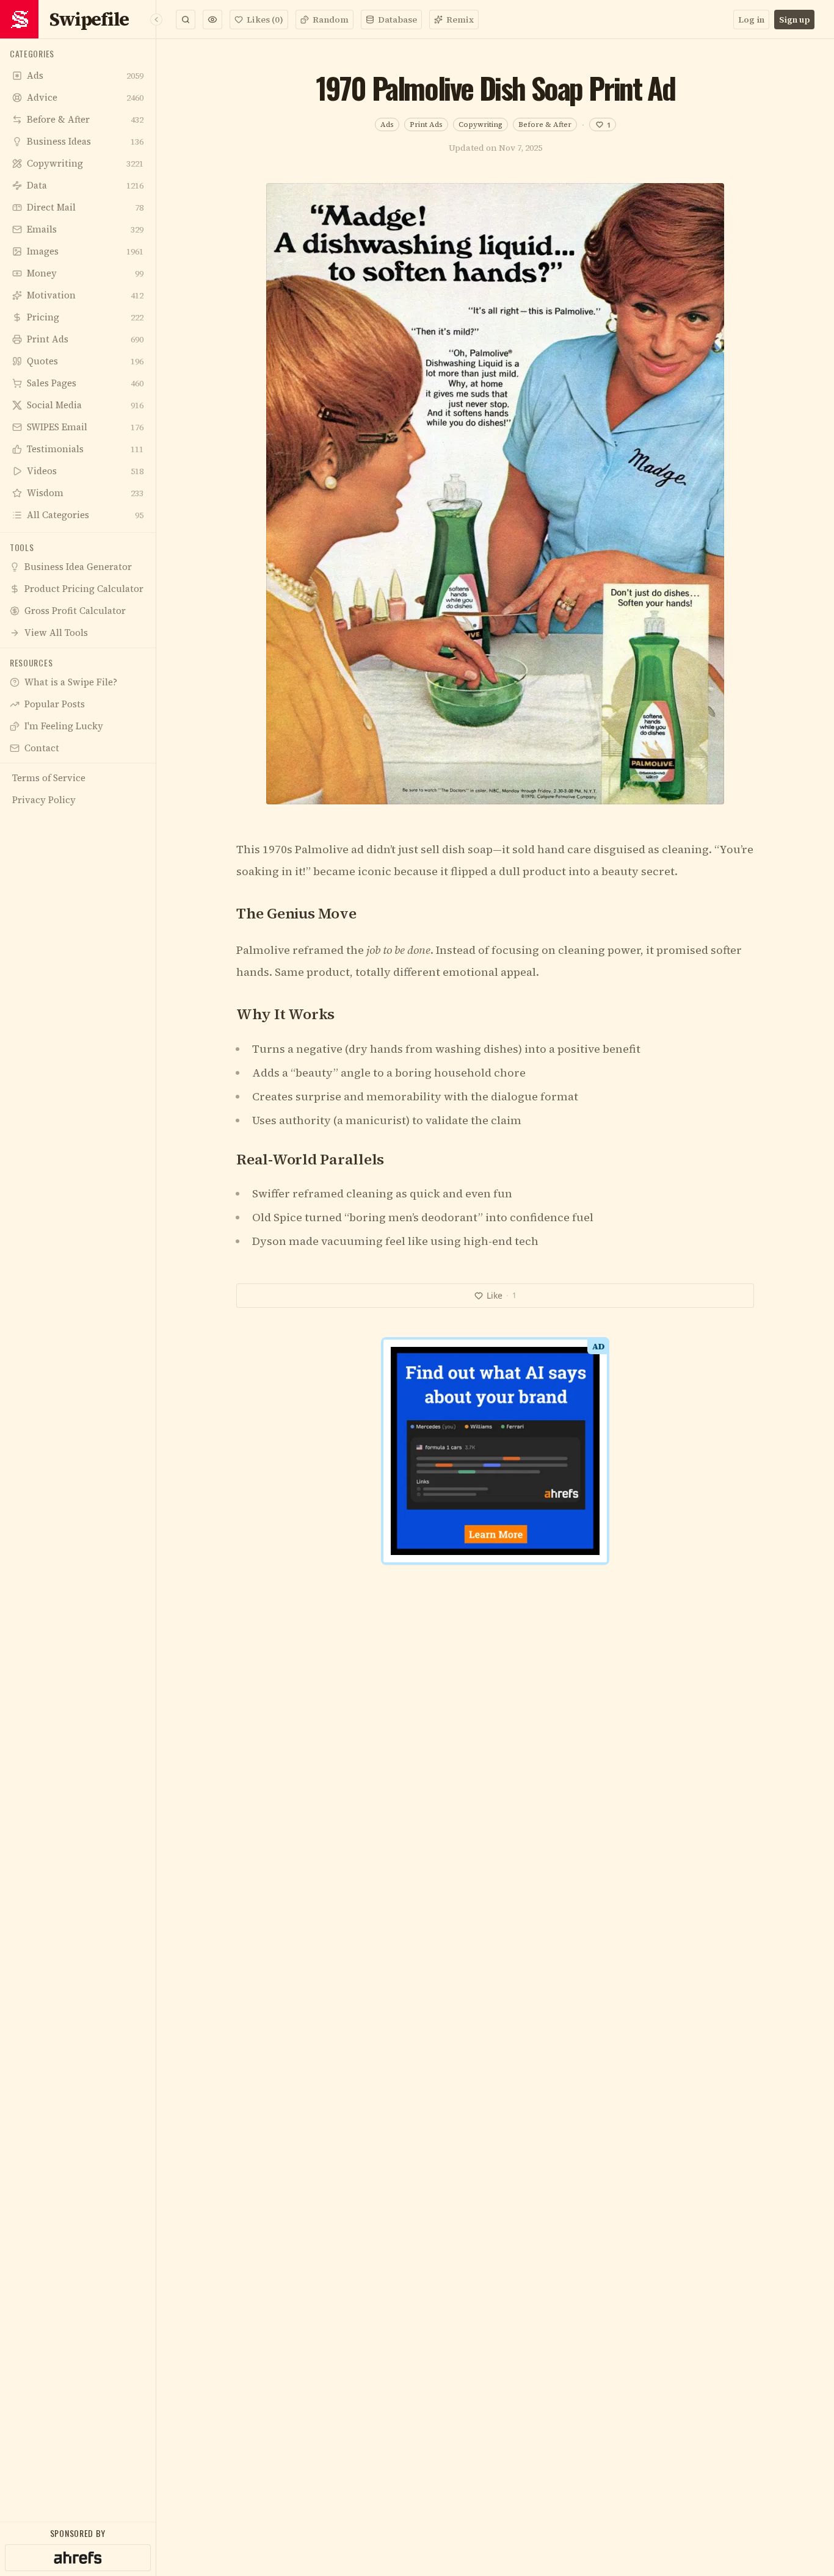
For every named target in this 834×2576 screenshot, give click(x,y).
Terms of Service (382, 1488)
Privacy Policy (455, 1488)
